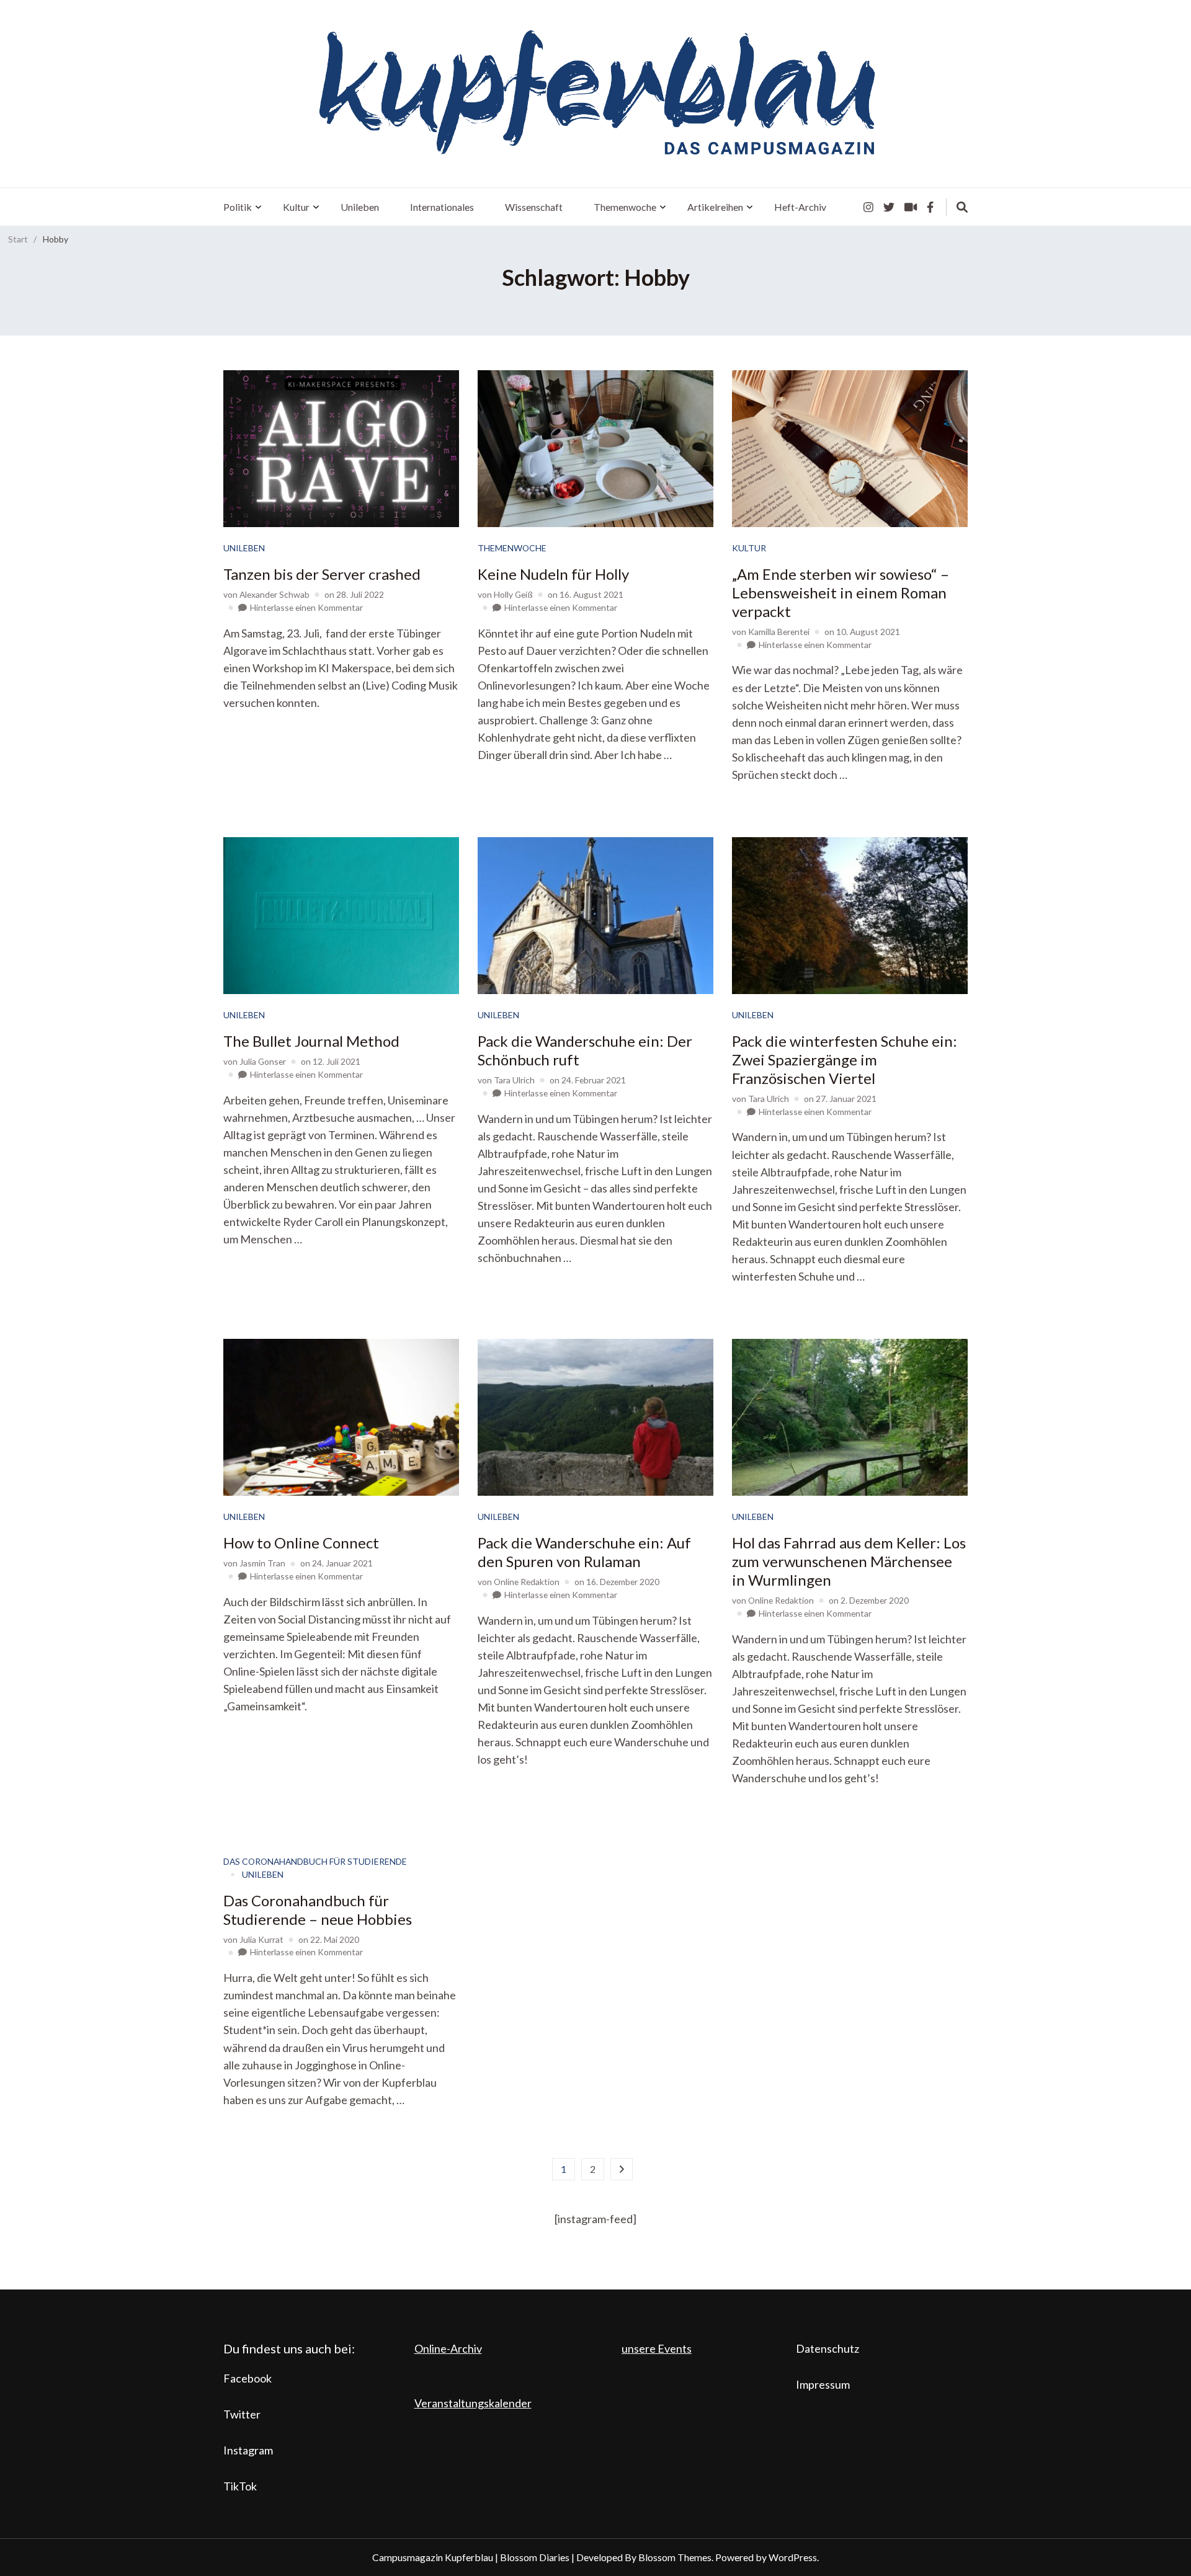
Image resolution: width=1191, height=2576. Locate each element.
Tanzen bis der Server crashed (322, 574)
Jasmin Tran (262, 1563)
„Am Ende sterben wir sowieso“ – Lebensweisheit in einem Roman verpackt (841, 593)
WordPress (793, 2557)
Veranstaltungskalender (473, 2403)
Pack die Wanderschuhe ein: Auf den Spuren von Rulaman (584, 1552)
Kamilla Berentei (779, 632)
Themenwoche (625, 207)
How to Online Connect (301, 1543)
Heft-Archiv (800, 207)
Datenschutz (827, 2348)
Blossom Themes (675, 2557)
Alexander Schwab (274, 594)
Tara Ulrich (514, 1080)
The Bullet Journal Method (311, 1041)
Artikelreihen (715, 207)
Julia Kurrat (261, 1939)
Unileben (360, 207)
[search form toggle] (962, 207)
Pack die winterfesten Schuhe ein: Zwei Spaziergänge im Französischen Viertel (845, 1059)
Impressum (823, 2384)
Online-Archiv (448, 2348)
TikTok (240, 2486)
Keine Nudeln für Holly (553, 574)
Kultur (296, 207)
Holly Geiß (513, 594)
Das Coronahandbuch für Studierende (315, 1861)
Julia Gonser (263, 1061)
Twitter (242, 2414)
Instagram (248, 2450)
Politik (238, 207)
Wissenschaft (534, 207)
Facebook (248, 2378)
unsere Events (657, 2348)
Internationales (442, 207)
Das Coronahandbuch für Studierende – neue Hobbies (318, 1910)
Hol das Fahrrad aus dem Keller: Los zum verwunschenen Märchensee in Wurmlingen (849, 1561)
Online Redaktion (527, 1582)
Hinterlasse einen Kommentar (306, 607)
